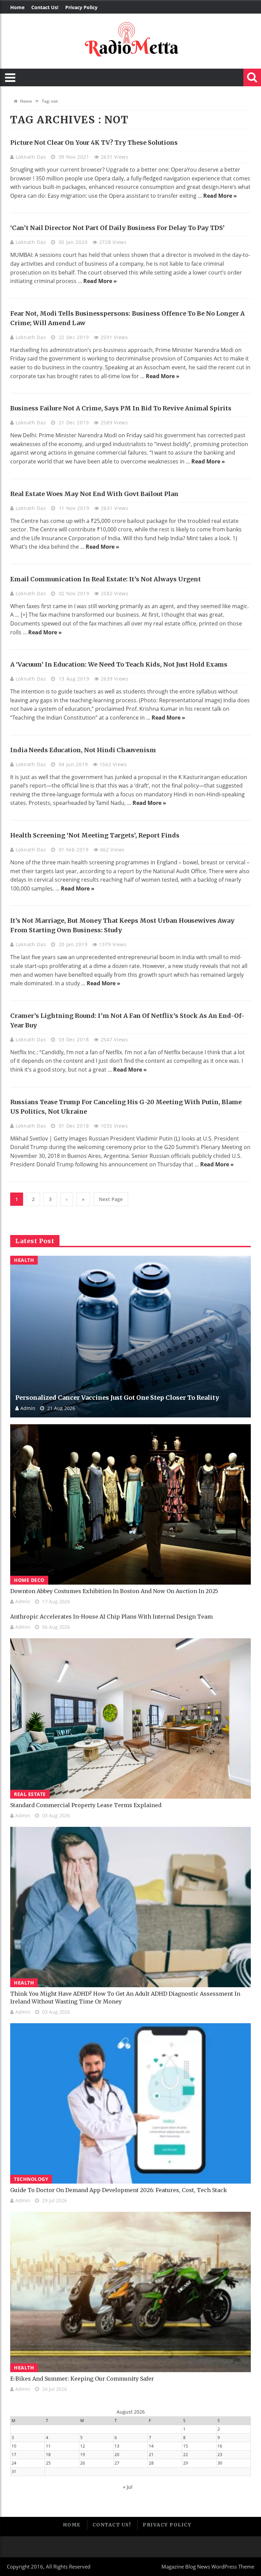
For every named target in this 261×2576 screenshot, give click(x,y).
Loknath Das (32, 157)
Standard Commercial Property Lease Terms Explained (86, 1805)
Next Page (111, 1199)
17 (14, 2455)
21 (151, 2455)
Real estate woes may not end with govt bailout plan (94, 494)
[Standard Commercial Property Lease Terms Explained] (130, 1718)
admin (28, 1408)
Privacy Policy (81, 7)
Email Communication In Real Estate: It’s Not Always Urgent (106, 579)
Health (24, 1260)
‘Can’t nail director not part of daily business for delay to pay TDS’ (117, 228)
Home (17, 7)
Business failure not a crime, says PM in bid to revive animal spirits (121, 408)
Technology (31, 2179)
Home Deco (29, 1580)
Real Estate (30, 1794)
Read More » (220, 196)
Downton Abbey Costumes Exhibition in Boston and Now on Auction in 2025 (114, 1591)
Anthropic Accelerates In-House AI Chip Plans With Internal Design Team (111, 1617)
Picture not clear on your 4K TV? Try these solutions (94, 143)
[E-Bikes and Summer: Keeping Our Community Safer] (130, 2292)
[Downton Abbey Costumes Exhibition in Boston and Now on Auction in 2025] (130, 1504)
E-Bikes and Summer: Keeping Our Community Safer (82, 2379)
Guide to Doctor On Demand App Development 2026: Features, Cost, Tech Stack (119, 2190)
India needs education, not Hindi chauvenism (83, 750)
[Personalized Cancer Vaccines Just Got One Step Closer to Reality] (130, 1337)
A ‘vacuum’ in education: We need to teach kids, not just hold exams (119, 664)
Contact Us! (45, 7)
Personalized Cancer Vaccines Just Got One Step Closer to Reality (117, 1398)
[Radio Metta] (130, 41)
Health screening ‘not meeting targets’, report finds (95, 835)
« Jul (128, 2487)
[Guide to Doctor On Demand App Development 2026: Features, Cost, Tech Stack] (130, 2103)
